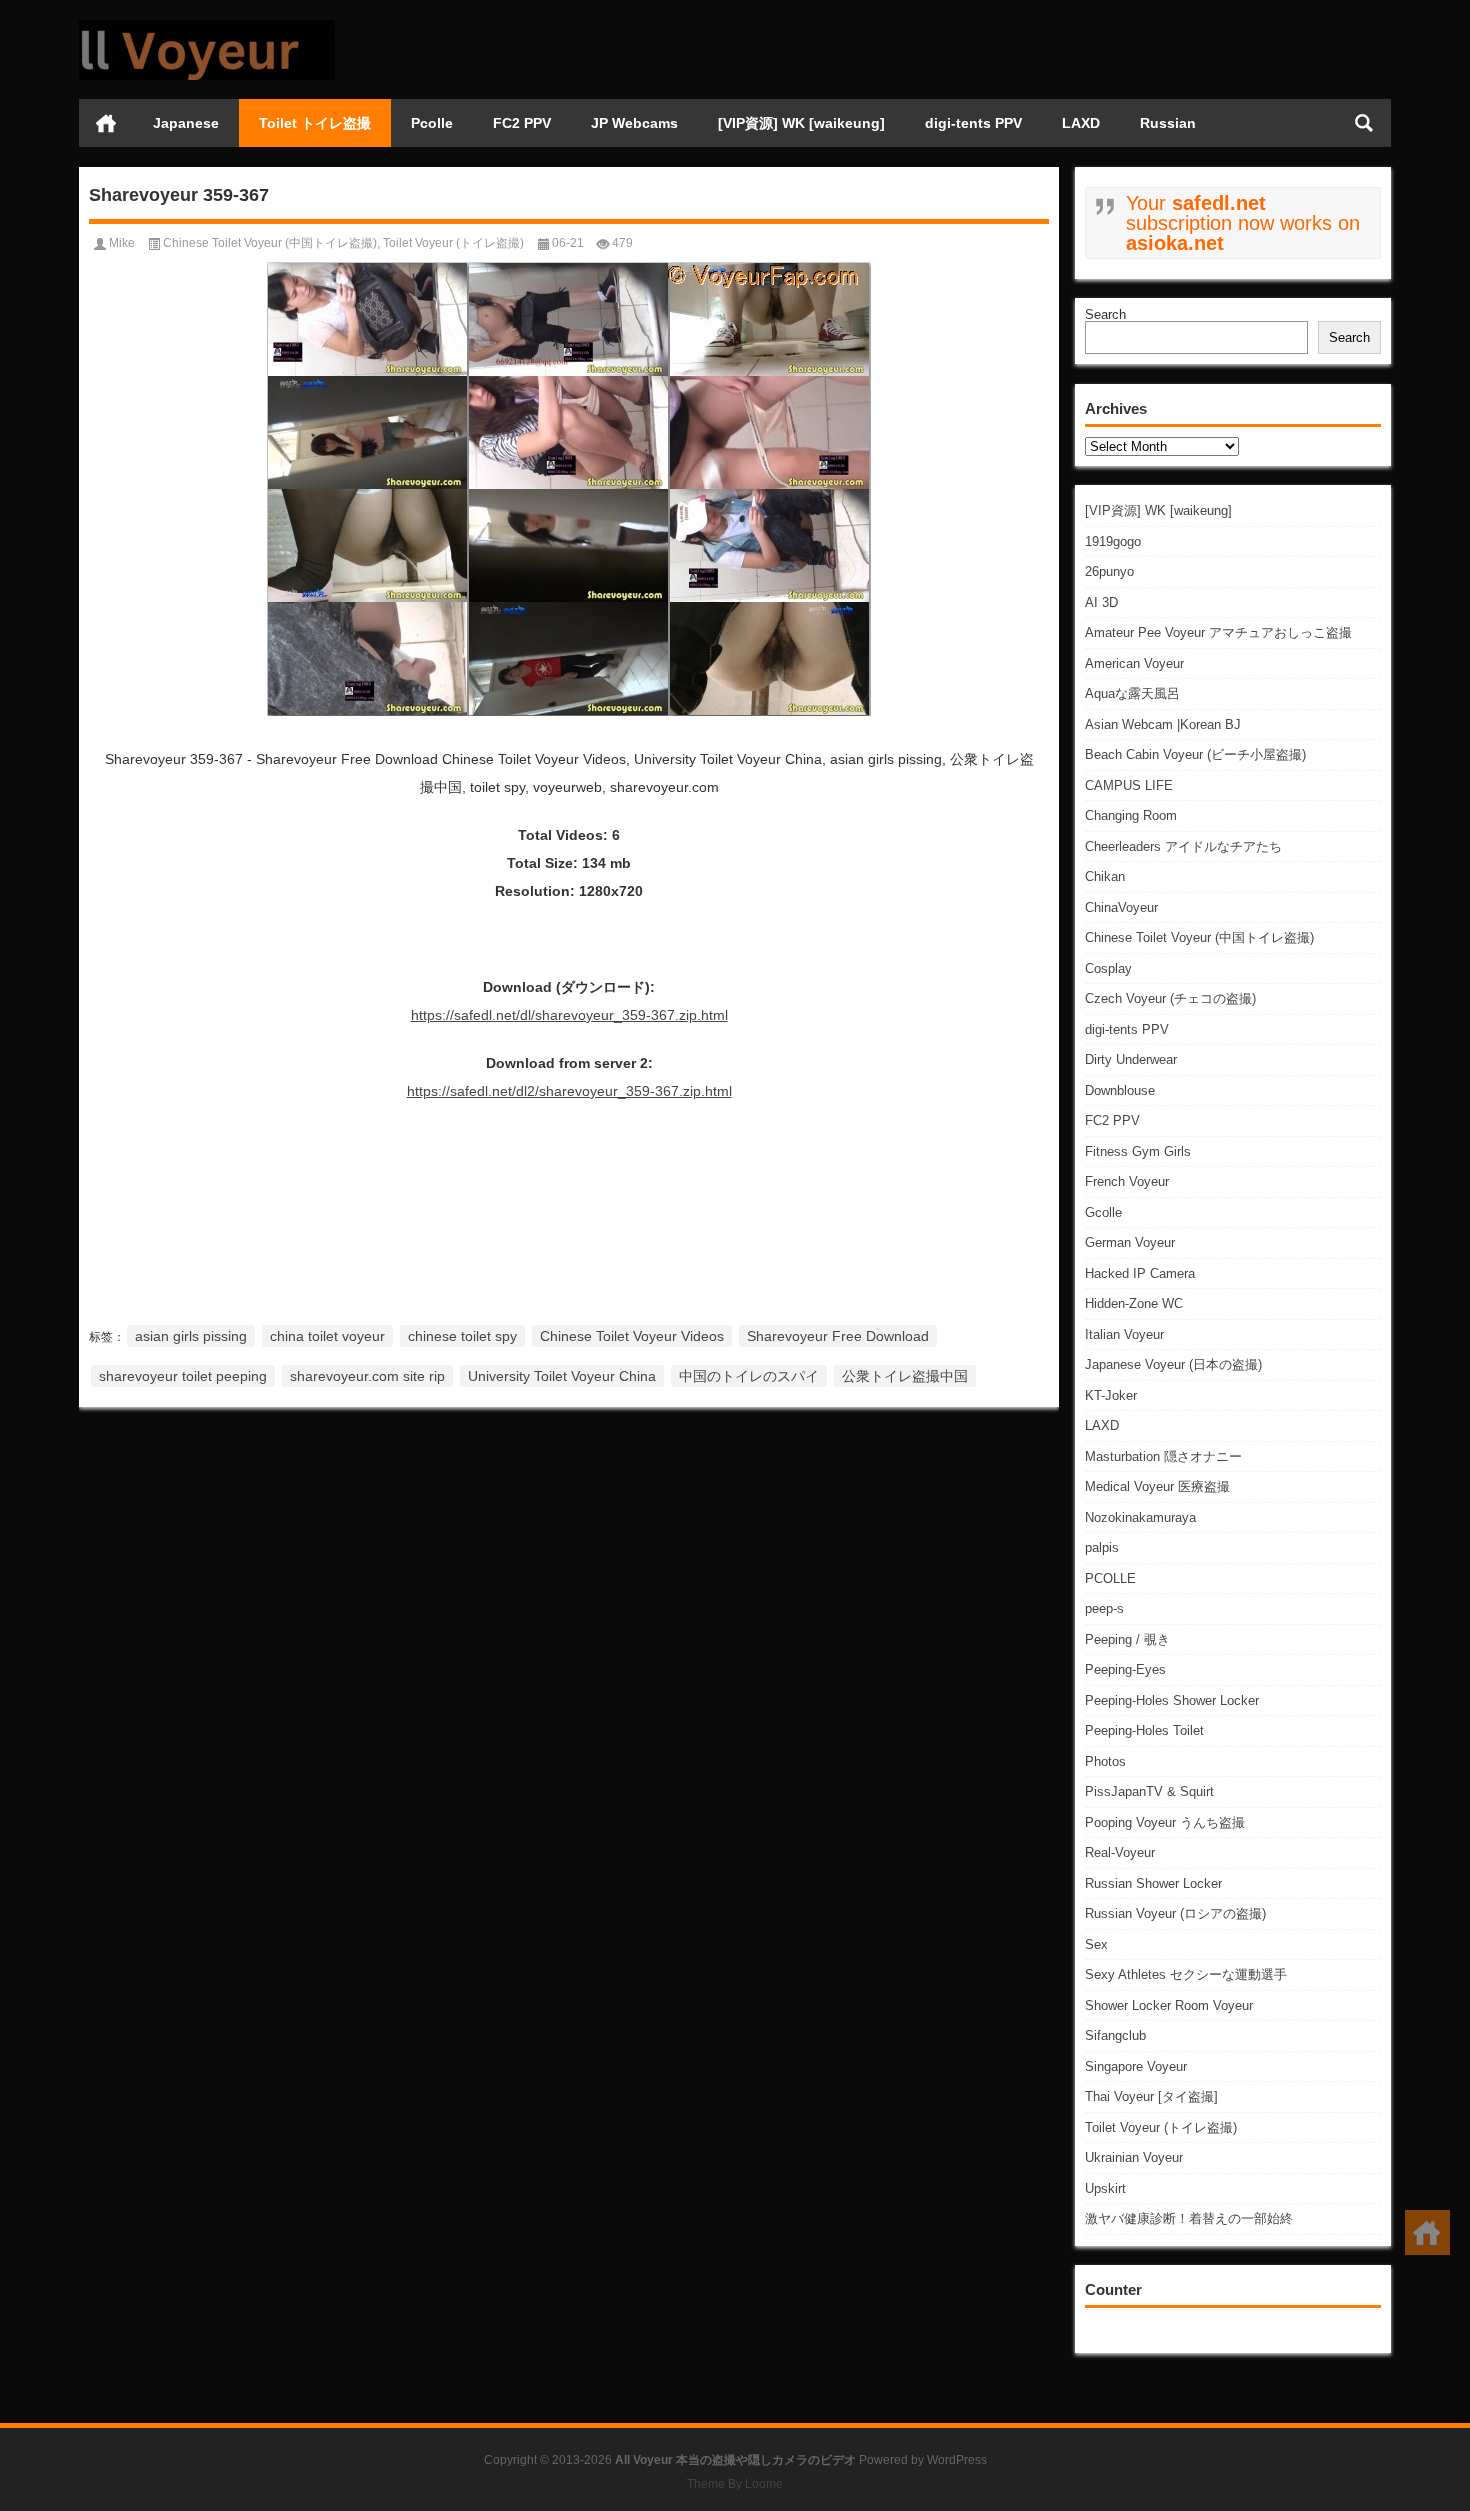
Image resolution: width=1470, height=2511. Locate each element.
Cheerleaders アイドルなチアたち (1183, 846)
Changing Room (1131, 815)
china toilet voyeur (327, 1336)
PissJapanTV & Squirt (1149, 1791)
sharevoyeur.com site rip (367, 1376)
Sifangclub (1115, 2035)
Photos (1105, 1761)
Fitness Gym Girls (1138, 1151)
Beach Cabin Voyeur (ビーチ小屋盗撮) (1195, 754)
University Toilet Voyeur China (562, 1376)
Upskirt (1105, 2188)
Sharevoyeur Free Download (838, 1336)
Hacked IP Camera (1140, 1273)
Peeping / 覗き (1127, 1639)
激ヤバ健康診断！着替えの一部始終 (1189, 2218)
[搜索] (1364, 123)
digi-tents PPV (973, 123)
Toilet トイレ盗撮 (315, 123)
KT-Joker (1111, 1395)
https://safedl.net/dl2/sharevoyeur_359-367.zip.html (569, 1091)
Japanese (186, 123)
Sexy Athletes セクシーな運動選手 (1186, 1974)
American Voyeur (1134, 663)
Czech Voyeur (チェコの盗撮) (1170, 998)
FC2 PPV (522, 123)
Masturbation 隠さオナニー (1163, 1456)
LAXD (1081, 123)
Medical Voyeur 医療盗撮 (1157, 1486)
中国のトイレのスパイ (749, 1376)
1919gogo (1113, 541)
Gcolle (1103, 1212)
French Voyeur (1127, 1181)
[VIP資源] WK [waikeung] (801, 123)
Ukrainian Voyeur (1134, 2157)
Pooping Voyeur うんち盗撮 (1165, 1822)
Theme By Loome (735, 2484)
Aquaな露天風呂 (1132, 693)
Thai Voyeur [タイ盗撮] (1151, 2096)
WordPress (957, 2460)
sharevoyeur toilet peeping (183, 1376)
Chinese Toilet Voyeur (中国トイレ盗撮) (1199, 937)
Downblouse (1120, 1090)
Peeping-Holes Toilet (1144, 1730)
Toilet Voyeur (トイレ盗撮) (1161, 2127)
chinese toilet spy (462, 1336)
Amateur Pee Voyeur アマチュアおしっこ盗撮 (1218, 632)
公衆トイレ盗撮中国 (905, 1376)
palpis (1102, 1547)
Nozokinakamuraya (1140, 1517)
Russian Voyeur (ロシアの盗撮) (1175, 1913)
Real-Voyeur (1120, 1852)
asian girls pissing (191, 1336)
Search (1105, 314)
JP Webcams (634, 123)
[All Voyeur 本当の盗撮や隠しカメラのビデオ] (207, 26)
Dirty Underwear (1131, 1059)
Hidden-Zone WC (1134, 1303)
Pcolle (432, 123)
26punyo (1109, 571)
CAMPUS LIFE (1129, 785)
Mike (122, 243)
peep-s (1104, 1608)
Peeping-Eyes (1125, 1669)
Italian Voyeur (1124, 1334)
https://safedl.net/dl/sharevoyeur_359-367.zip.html (569, 1015)
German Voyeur (1130, 1242)
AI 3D (1101, 602)
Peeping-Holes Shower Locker (1172, 1700)
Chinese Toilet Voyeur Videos (632, 1336)
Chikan (1105, 876)
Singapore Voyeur (1136, 2066)
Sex (1096, 1944)
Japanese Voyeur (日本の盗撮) (1173, 1364)
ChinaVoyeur (1121, 907)
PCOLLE (1110, 1578)
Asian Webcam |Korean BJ (1163, 724)
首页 (106, 123)
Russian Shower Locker (1153, 1883)
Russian (1168, 123)
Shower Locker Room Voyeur (1169, 2005)
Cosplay (1108, 968)
